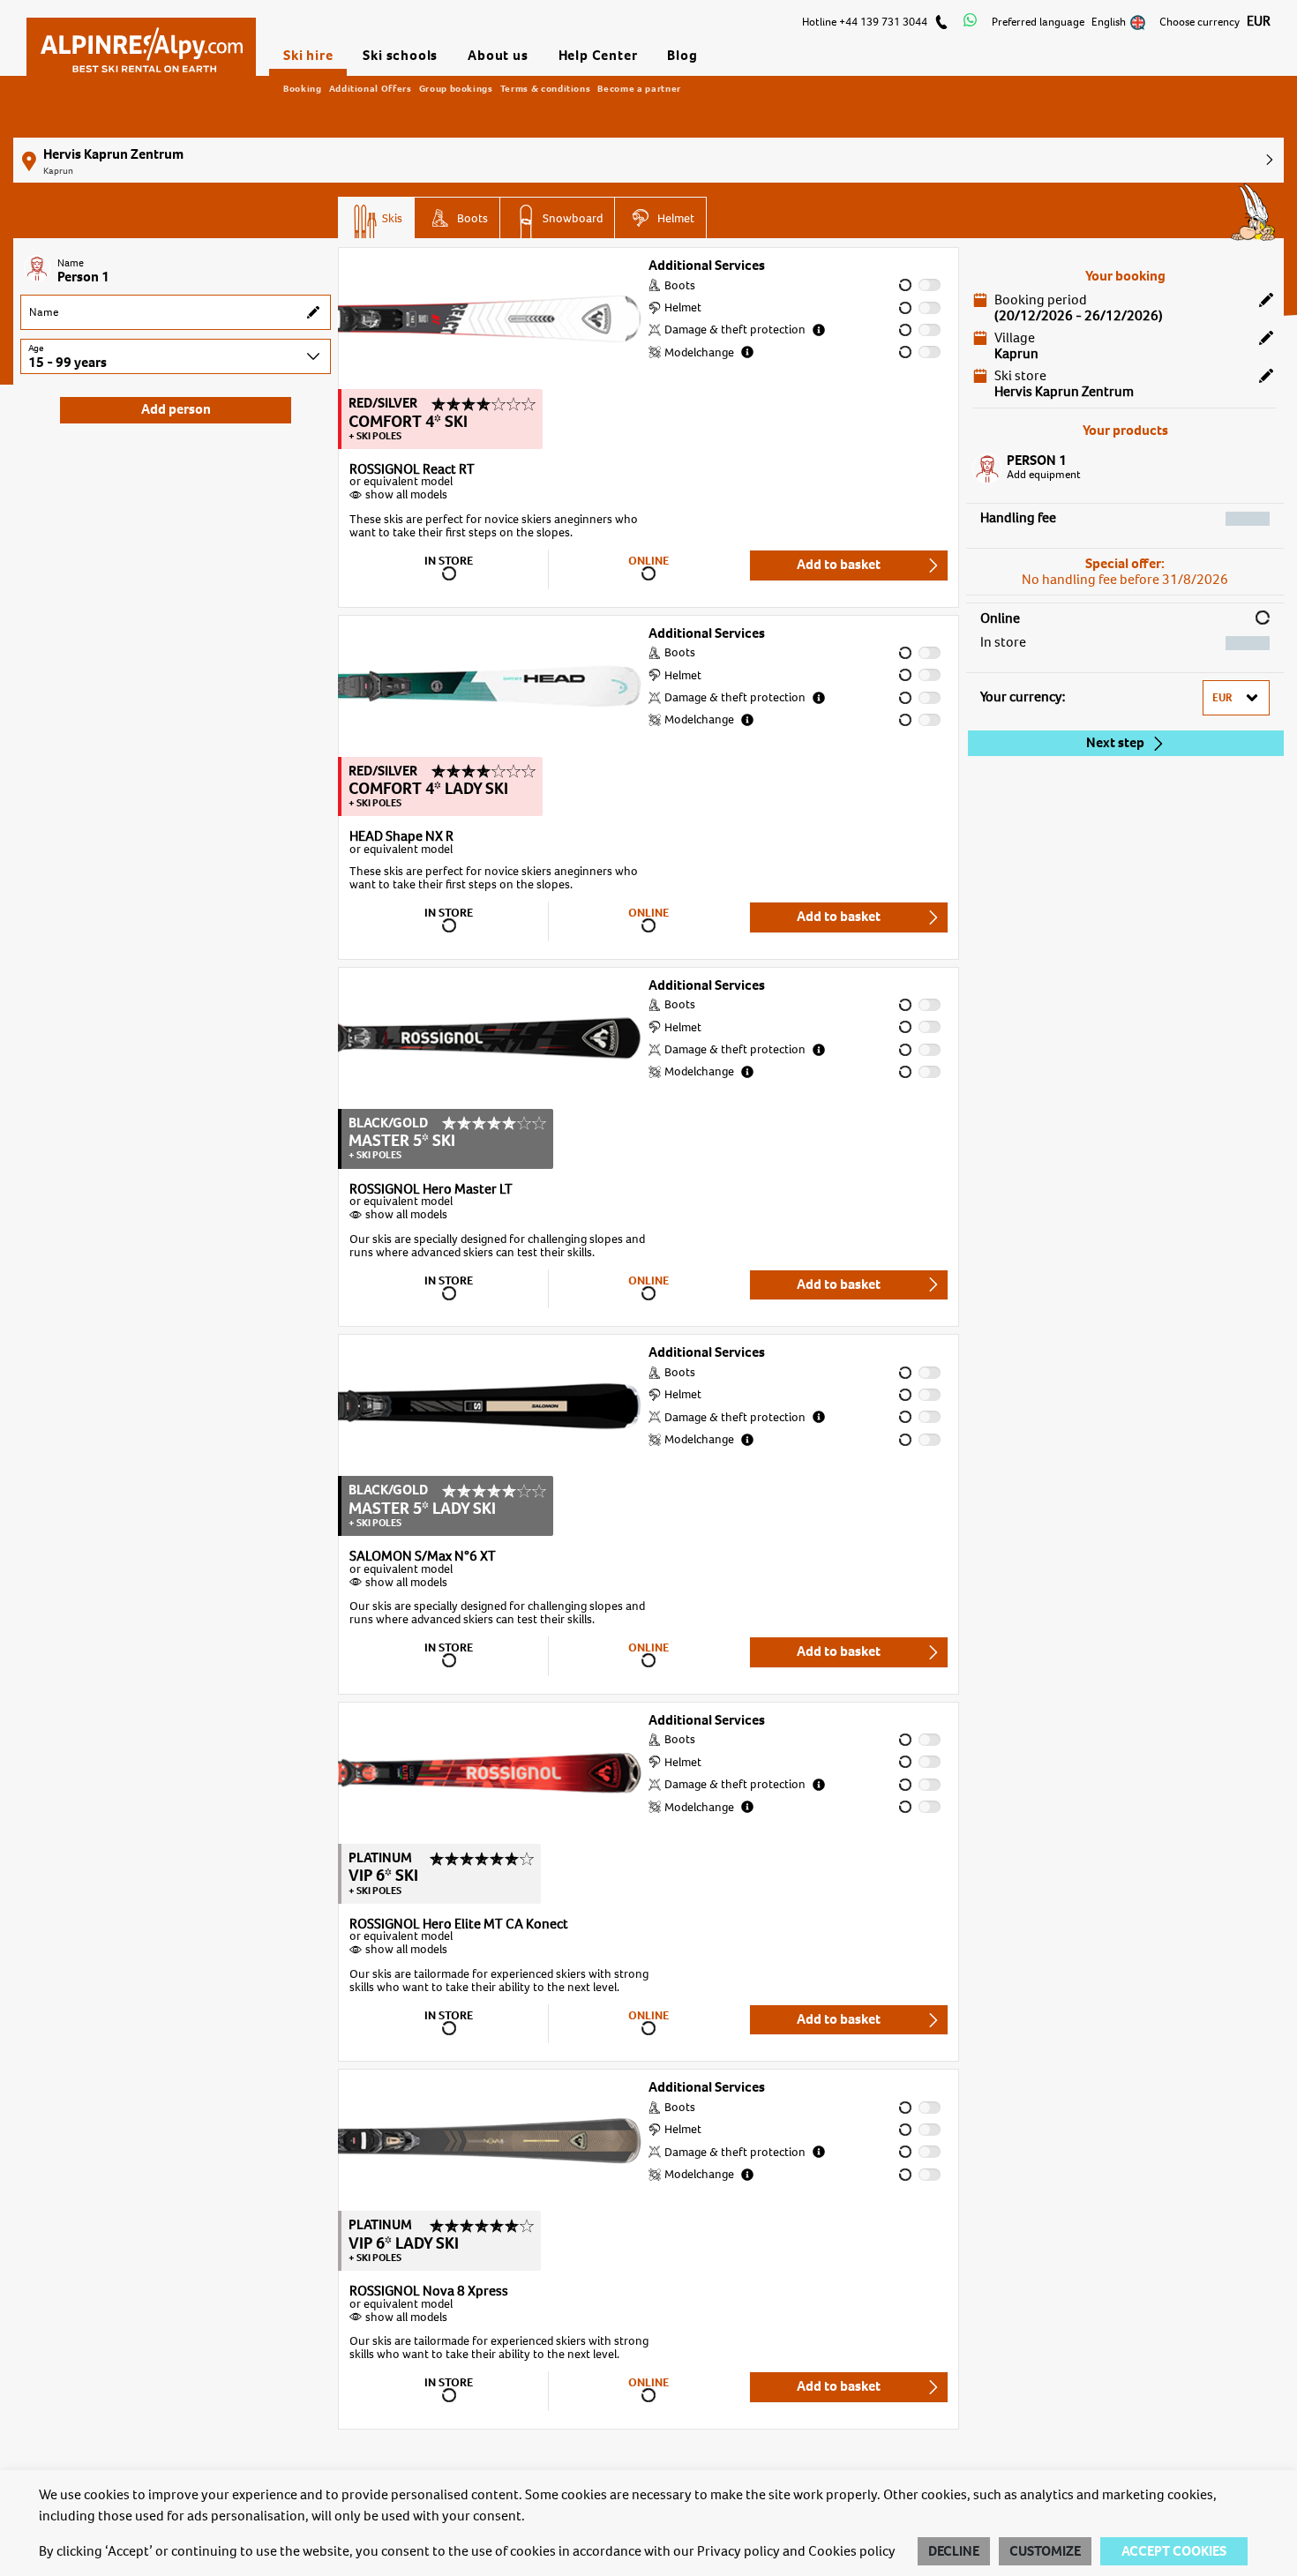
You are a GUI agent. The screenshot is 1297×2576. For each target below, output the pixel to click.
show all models (406, 494)
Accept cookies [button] (1174, 2551)
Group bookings (456, 88)
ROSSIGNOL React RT (412, 470)
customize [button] (1045, 2551)
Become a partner (639, 88)
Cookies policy (852, 2551)
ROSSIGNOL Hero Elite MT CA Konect (459, 1925)
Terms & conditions (546, 88)
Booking (303, 88)
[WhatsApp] (970, 22)
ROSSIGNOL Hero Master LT (431, 1190)
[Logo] (141, 41)
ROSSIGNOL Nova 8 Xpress (429, 2292)
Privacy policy (738, 2551)
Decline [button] (954, 2551)
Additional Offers (371, 88)
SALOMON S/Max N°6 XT (423, 1557)
